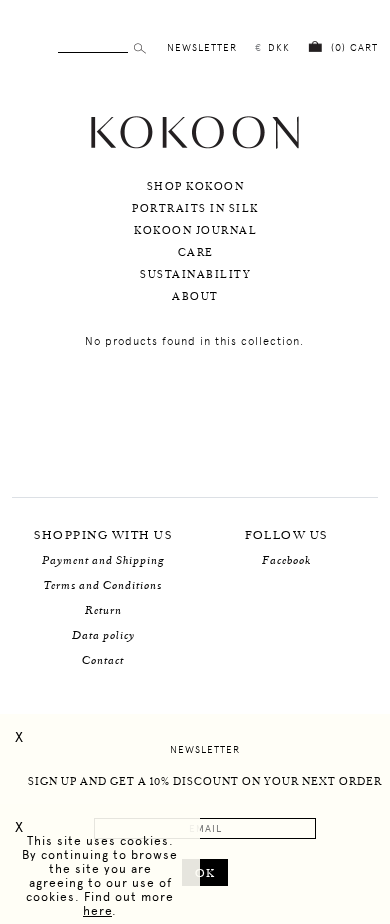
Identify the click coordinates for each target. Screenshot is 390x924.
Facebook (286, 560)
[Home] (195, 146)
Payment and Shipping (103, 560)
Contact (103, 660)
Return (103, 610)
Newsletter (205, 749)
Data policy (103, 635)
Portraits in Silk (195, 209)
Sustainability (195, 275)
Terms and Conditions (103, 585)
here (97, 911)
